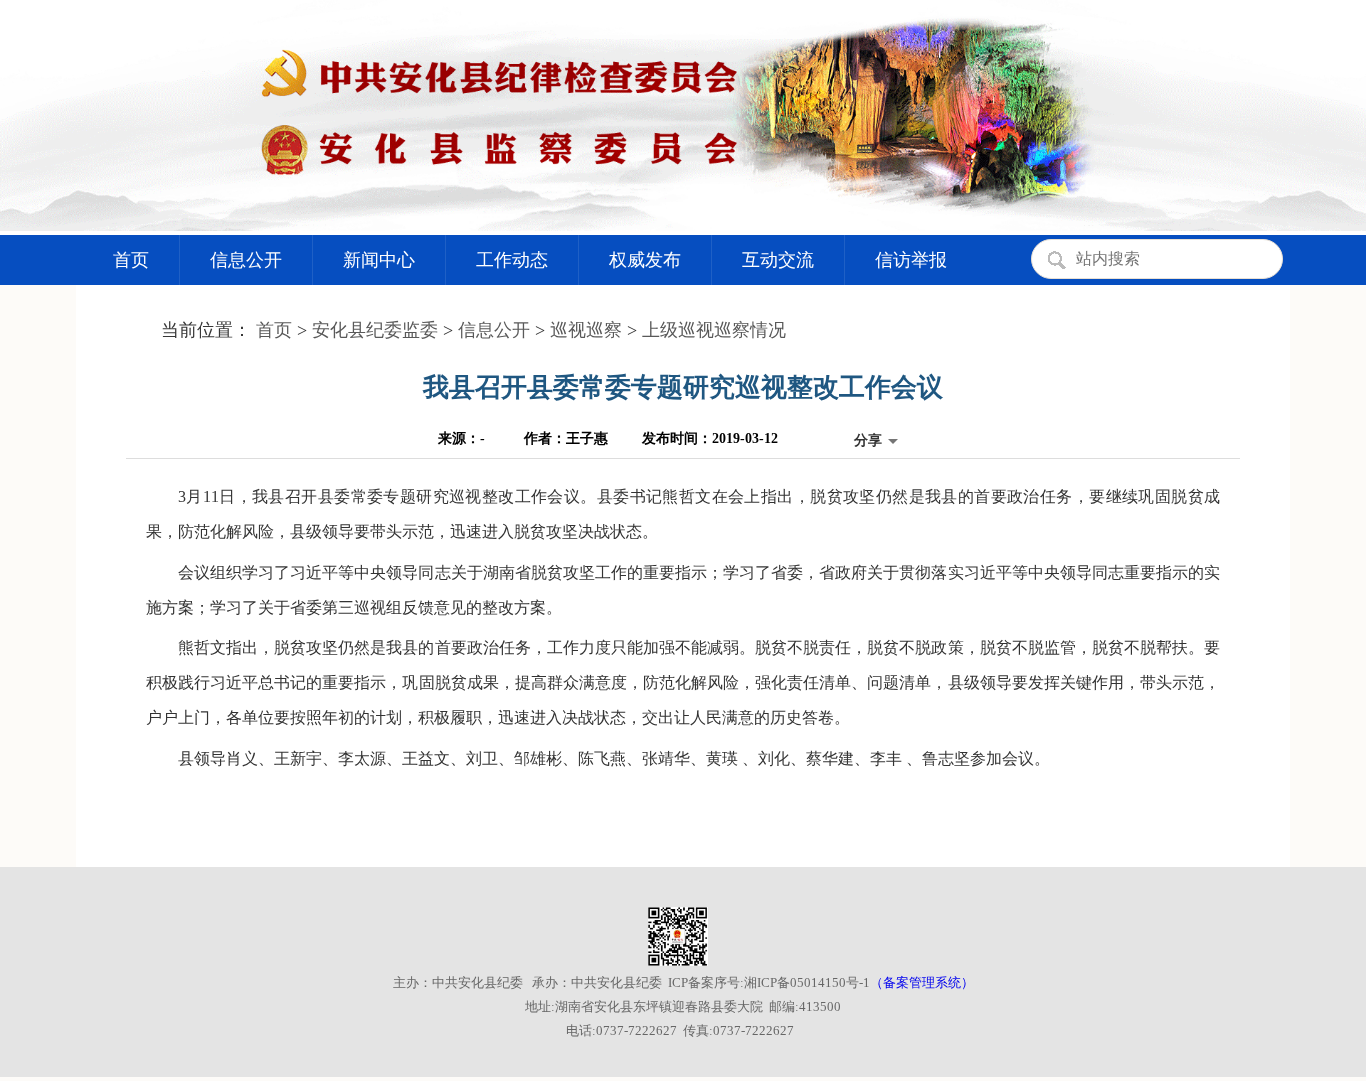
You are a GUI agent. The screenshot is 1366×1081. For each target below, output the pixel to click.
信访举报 (911, 260)
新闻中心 (379, 260)
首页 (131, 260)
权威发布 (645, 260)
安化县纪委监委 (375, 330)
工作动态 (512, 260)
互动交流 (778, 260)
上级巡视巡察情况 (714, 330)
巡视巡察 (586, 330)
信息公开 (246, 260)
